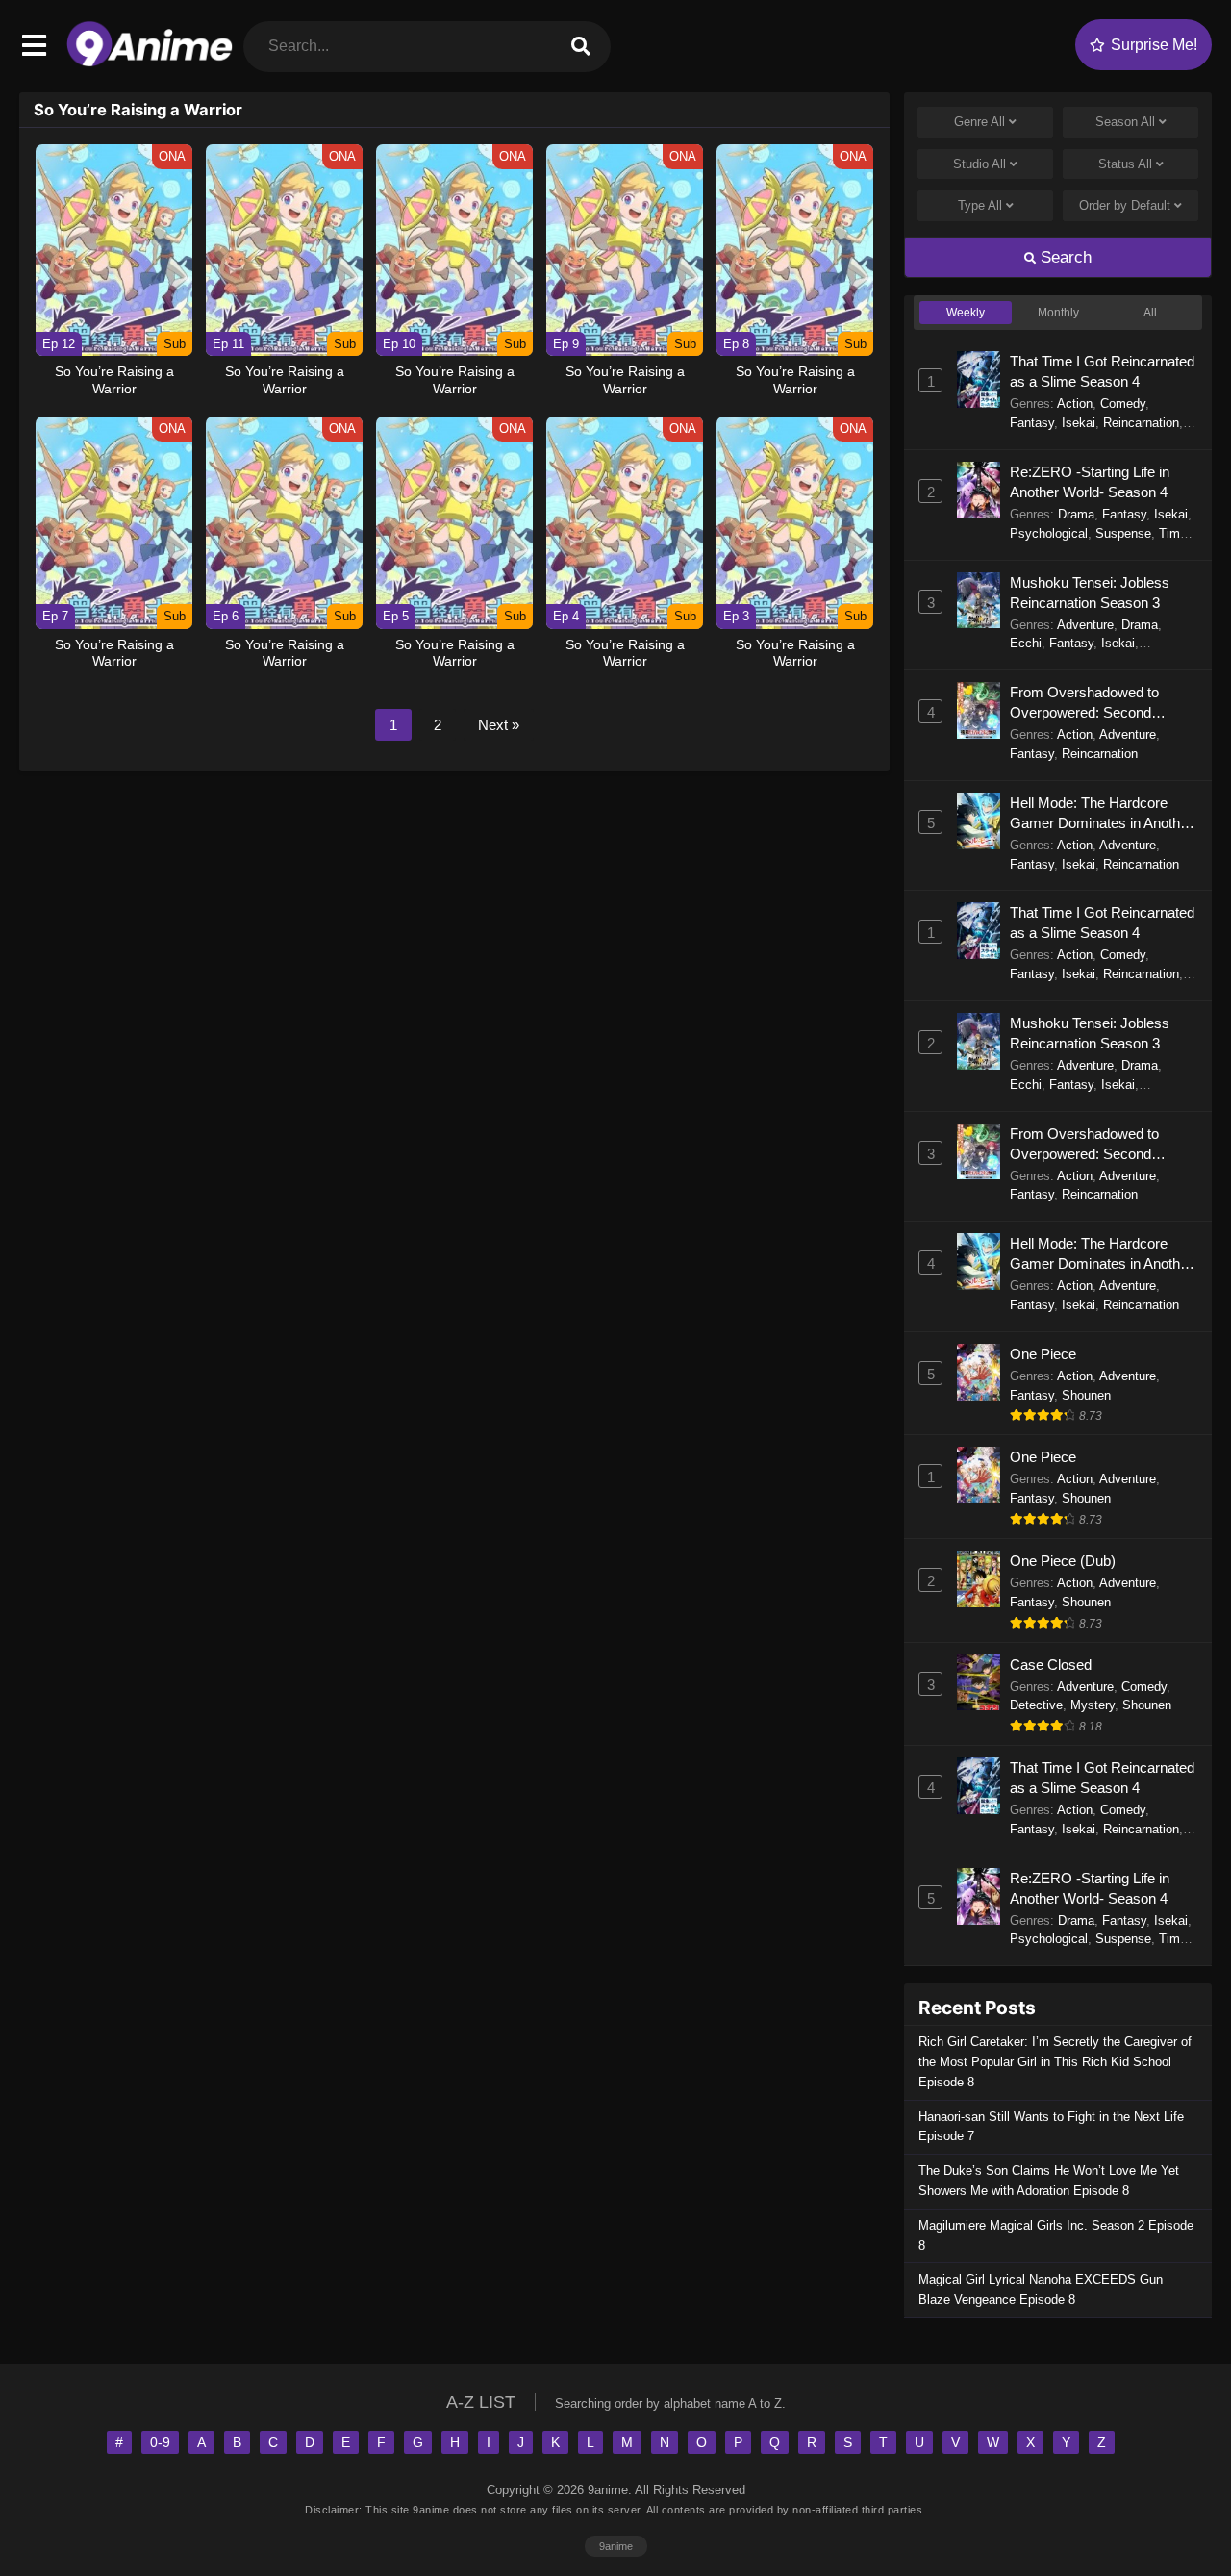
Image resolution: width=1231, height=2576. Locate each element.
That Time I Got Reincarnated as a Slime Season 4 (1102, 371)
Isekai (1079, 423)
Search (1064, 257)
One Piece (1043, 1354)
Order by (1125, 205)
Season (1125, 122)
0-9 (160, 2442)
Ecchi (1026, 643)
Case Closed (1051, 1665)
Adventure (1085, 625)
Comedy (1123, 404)
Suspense (1123, 533)
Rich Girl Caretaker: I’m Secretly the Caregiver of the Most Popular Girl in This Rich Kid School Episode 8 (1055, 2062)
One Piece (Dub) (1063, 1561)
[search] (581, 47)
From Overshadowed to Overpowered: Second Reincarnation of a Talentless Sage (1100, 703)
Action (1075, 404)
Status (1125, 164)
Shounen (1086, 1395)
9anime (616, 2546)
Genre (980, 122)
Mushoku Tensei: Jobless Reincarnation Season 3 (1090, 593)
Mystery (1093, 1705)
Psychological (1049, 533)
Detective (1036, 1705)
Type (980, 205)
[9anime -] (150, 62)
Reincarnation (1141, 423)
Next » (499, 725)
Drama (1076, 514)
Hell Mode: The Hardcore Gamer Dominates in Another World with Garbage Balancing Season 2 (1101, 814)
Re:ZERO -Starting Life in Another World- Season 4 (1090, 482)
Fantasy (1032, 423)
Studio (980, 164)
